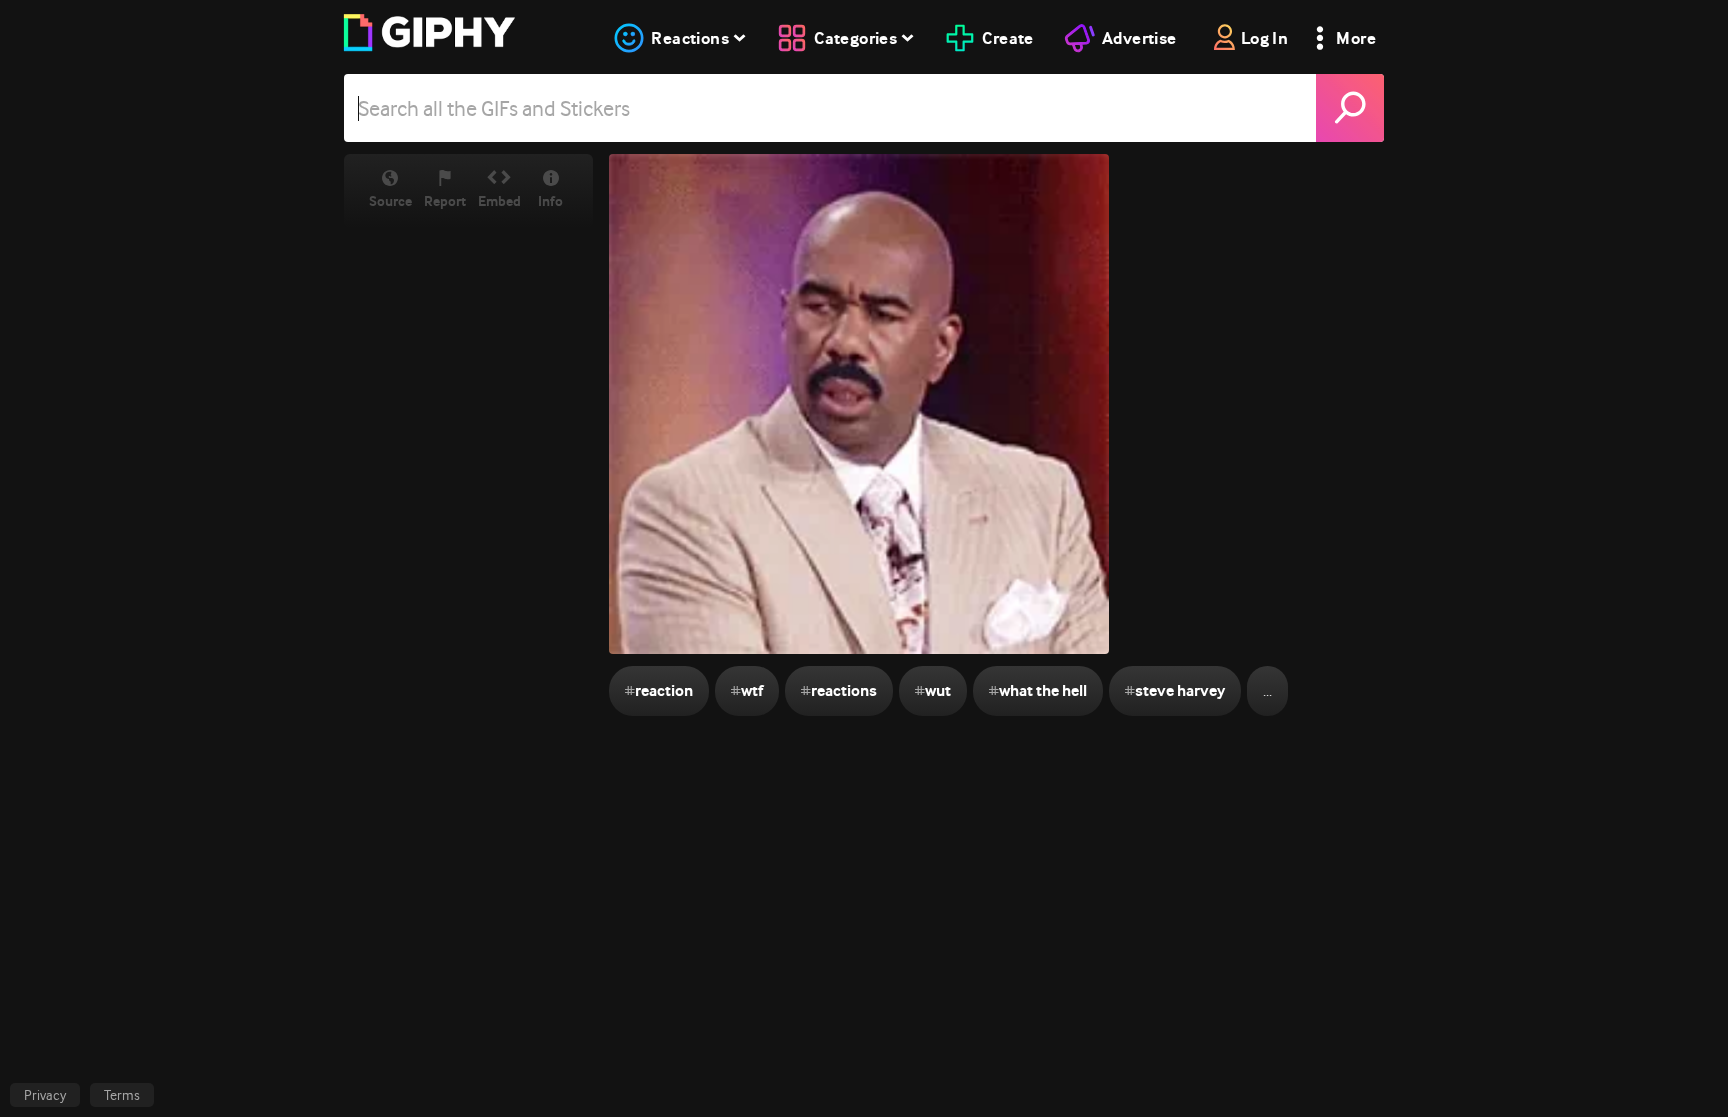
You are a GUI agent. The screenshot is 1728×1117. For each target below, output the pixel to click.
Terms (122, 1095)
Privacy (45, 1095)
